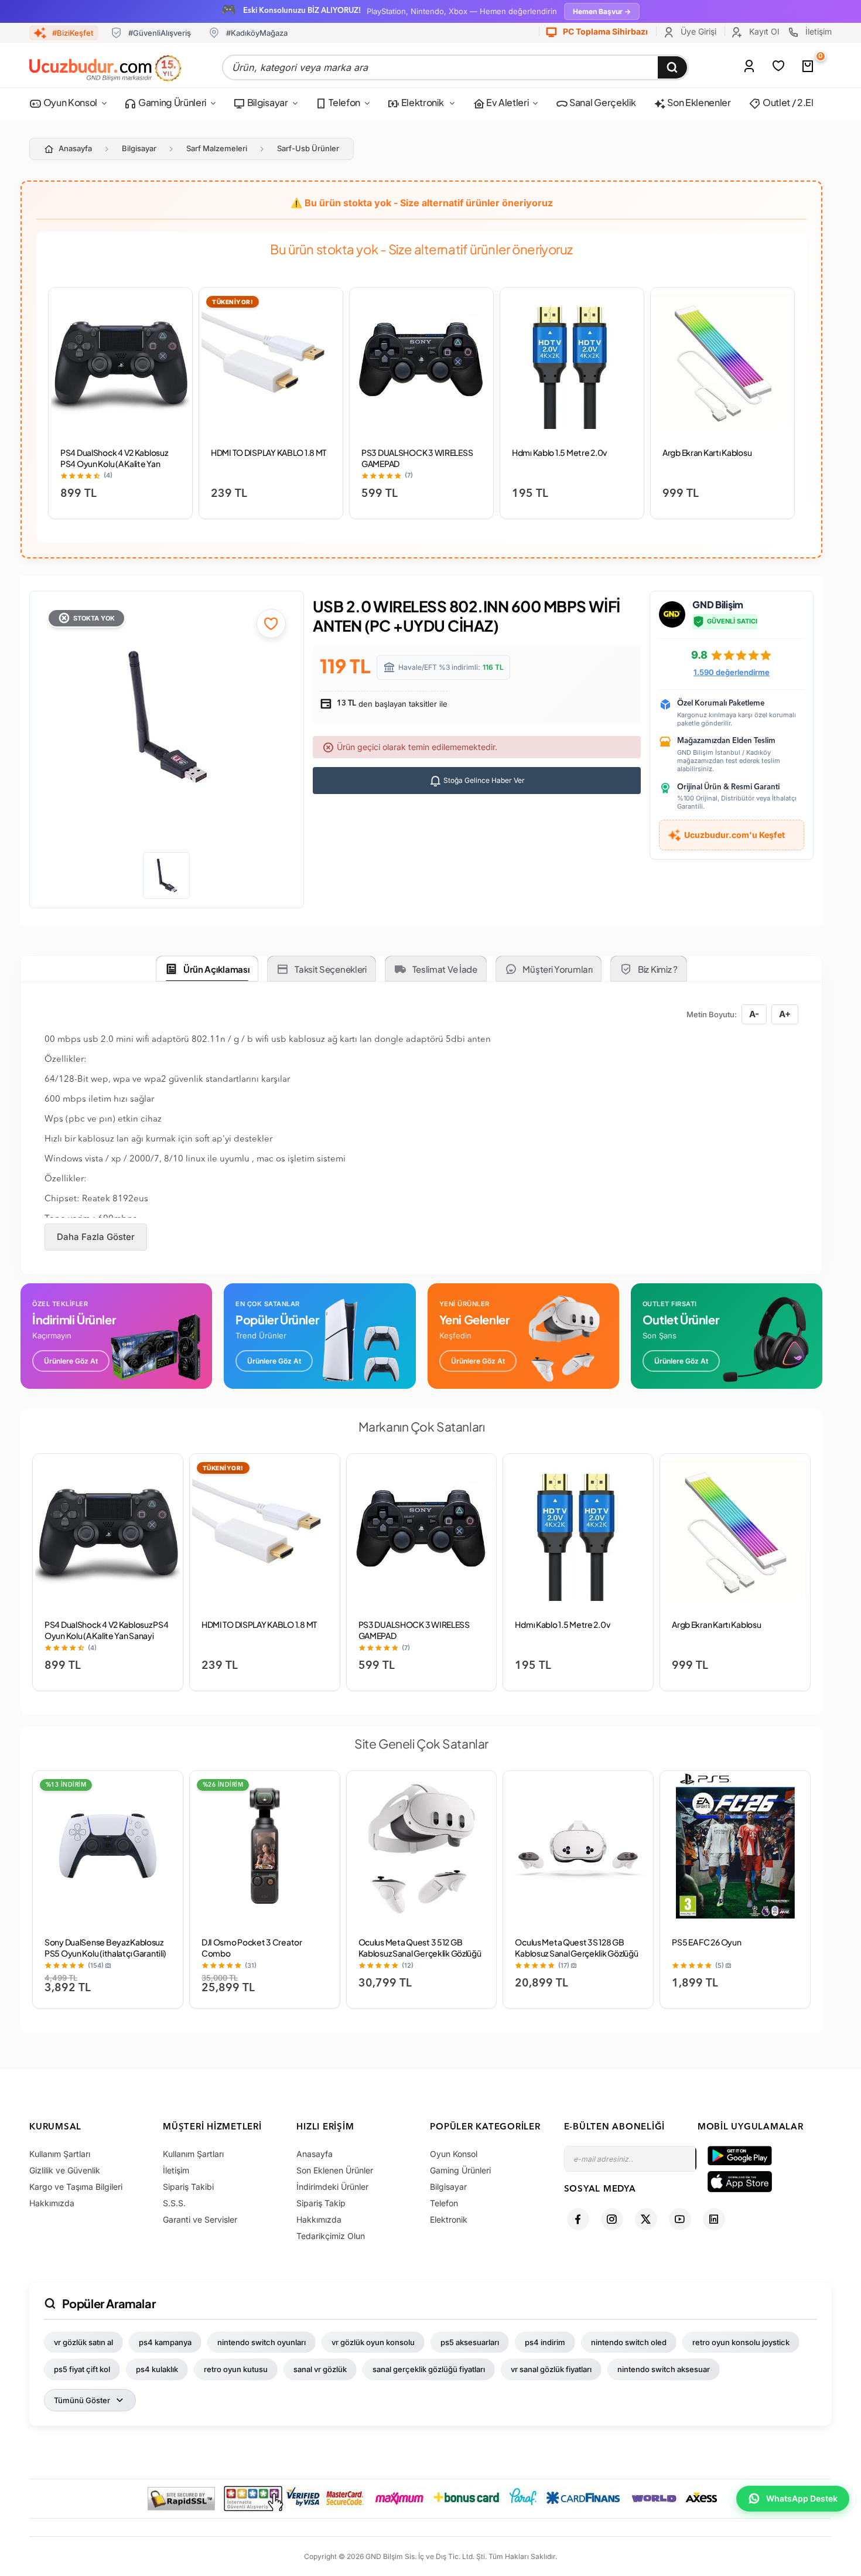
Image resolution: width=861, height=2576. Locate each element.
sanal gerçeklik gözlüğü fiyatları (429, 2369)
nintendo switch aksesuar (664, 2369)
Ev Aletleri (506, 102)
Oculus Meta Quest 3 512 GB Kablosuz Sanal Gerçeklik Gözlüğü (420, 1948)
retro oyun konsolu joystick (741, 2342)
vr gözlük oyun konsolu (373, 2342)
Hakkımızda (52, 2203)
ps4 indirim (545, 2342)
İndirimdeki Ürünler (332, 2187)
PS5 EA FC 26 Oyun (706, 1942)
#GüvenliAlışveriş (160, 33)
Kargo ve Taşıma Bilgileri (76, 2187)
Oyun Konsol (69, 102)
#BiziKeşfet (73, 33)
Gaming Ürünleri (171, 102)
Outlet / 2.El (787, 102)
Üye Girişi (697, 31)
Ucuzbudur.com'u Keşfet (734, 835)
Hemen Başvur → (602, 11)
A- (754, 1014)
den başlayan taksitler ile (391, 704)
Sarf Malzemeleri (217, 148)
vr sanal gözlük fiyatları (551, 2369)
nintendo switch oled (629, 2342)
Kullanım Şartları (60, 2154)
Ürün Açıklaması (216, 969)
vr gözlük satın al (83, 2342)
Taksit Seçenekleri (331, 969)
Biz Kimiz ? (658, 969)
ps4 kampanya (165, 2342)
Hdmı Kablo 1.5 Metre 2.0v (559, 452)
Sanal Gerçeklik (602, 102)
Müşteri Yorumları (557, 969)
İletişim (817, 31)
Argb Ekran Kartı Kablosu (707, 452)
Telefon (344, 102)
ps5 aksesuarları (470, 2342)
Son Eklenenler (698, 102)
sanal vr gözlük (320, 2369)
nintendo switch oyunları (262, 2342)
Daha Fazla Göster (96, 1237)
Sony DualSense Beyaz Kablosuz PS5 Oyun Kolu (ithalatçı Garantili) (105, 1948)
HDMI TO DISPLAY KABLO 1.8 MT (269, 452)
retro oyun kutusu (236, 2369)
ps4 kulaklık (157, 2369)
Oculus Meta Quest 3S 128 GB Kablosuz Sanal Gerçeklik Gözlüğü (576, 1948)
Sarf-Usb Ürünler (308, 148)
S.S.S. (174, 2203)
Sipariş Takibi (188, 2187)
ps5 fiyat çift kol (82, 2369)
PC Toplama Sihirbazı (604, 31)
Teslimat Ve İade (445, 969)
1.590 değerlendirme (732, 672)
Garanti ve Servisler (200, 2219)
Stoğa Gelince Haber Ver (483, 780)
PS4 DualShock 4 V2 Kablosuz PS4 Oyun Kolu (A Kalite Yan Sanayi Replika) (114, 464)
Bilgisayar (266, 102)
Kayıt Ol (763, 31)
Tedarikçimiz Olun (331, 2236)
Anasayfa (75, 148)
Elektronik (422, 102)
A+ (785, 1014)
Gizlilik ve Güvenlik (65, 2170)
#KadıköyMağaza (257, 33)
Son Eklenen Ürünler (335, 2170)
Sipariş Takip (321, 2203)
